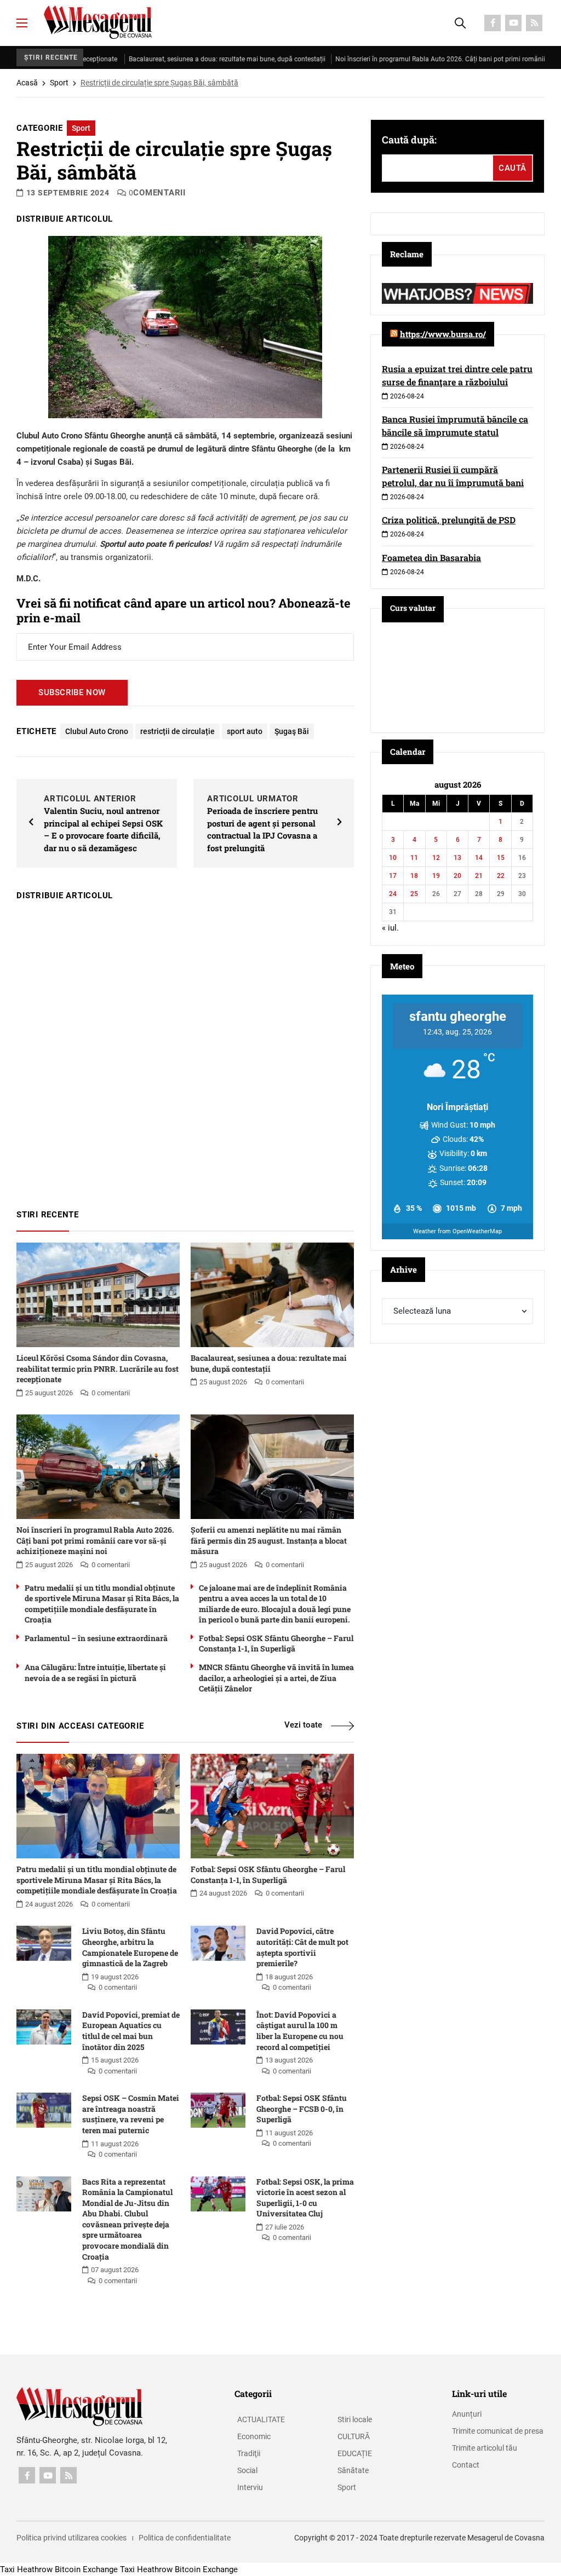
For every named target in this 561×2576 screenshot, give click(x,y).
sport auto (245, 731)
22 (501, 876)
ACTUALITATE (261, 2419)
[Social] (493, 23)
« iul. (390, 928)
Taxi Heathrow (26, 2569)
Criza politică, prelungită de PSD (449, 520)
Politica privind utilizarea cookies (71, 2538)
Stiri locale (355, 2419)
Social (247, 2470)
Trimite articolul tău (485, 2448)
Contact (466, 2465)
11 (414, 858)
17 (393, 876)
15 (501, 858)
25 (414, 894)
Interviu (250, 2487)
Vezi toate (303, 1725)
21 (479, 876)
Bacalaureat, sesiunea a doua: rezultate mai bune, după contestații (178, 59)
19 (436, 876)
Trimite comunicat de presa (498, 2431)
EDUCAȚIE (355, 2453)
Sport (59, 83)
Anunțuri (467, 2414)
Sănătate (353, 2470)
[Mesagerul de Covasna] (98, 22)
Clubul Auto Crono (97, 731)
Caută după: (409, 140)
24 (393, 894)
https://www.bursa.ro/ (443, 334)
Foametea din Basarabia (431, 558)
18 (414, 876)
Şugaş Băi (292, 731)
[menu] (22, 23)
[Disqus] (185, 1050)
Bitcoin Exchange (86, 2569)
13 (457, 858)
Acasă (27, 83)
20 (457, 876)
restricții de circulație (178, 731)
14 (479, 858)
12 (436, 858)
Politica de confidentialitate (185, 2538)
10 (393, 858)
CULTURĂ (354, 2436)
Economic (254, 2436)
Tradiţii (249, 2453)
